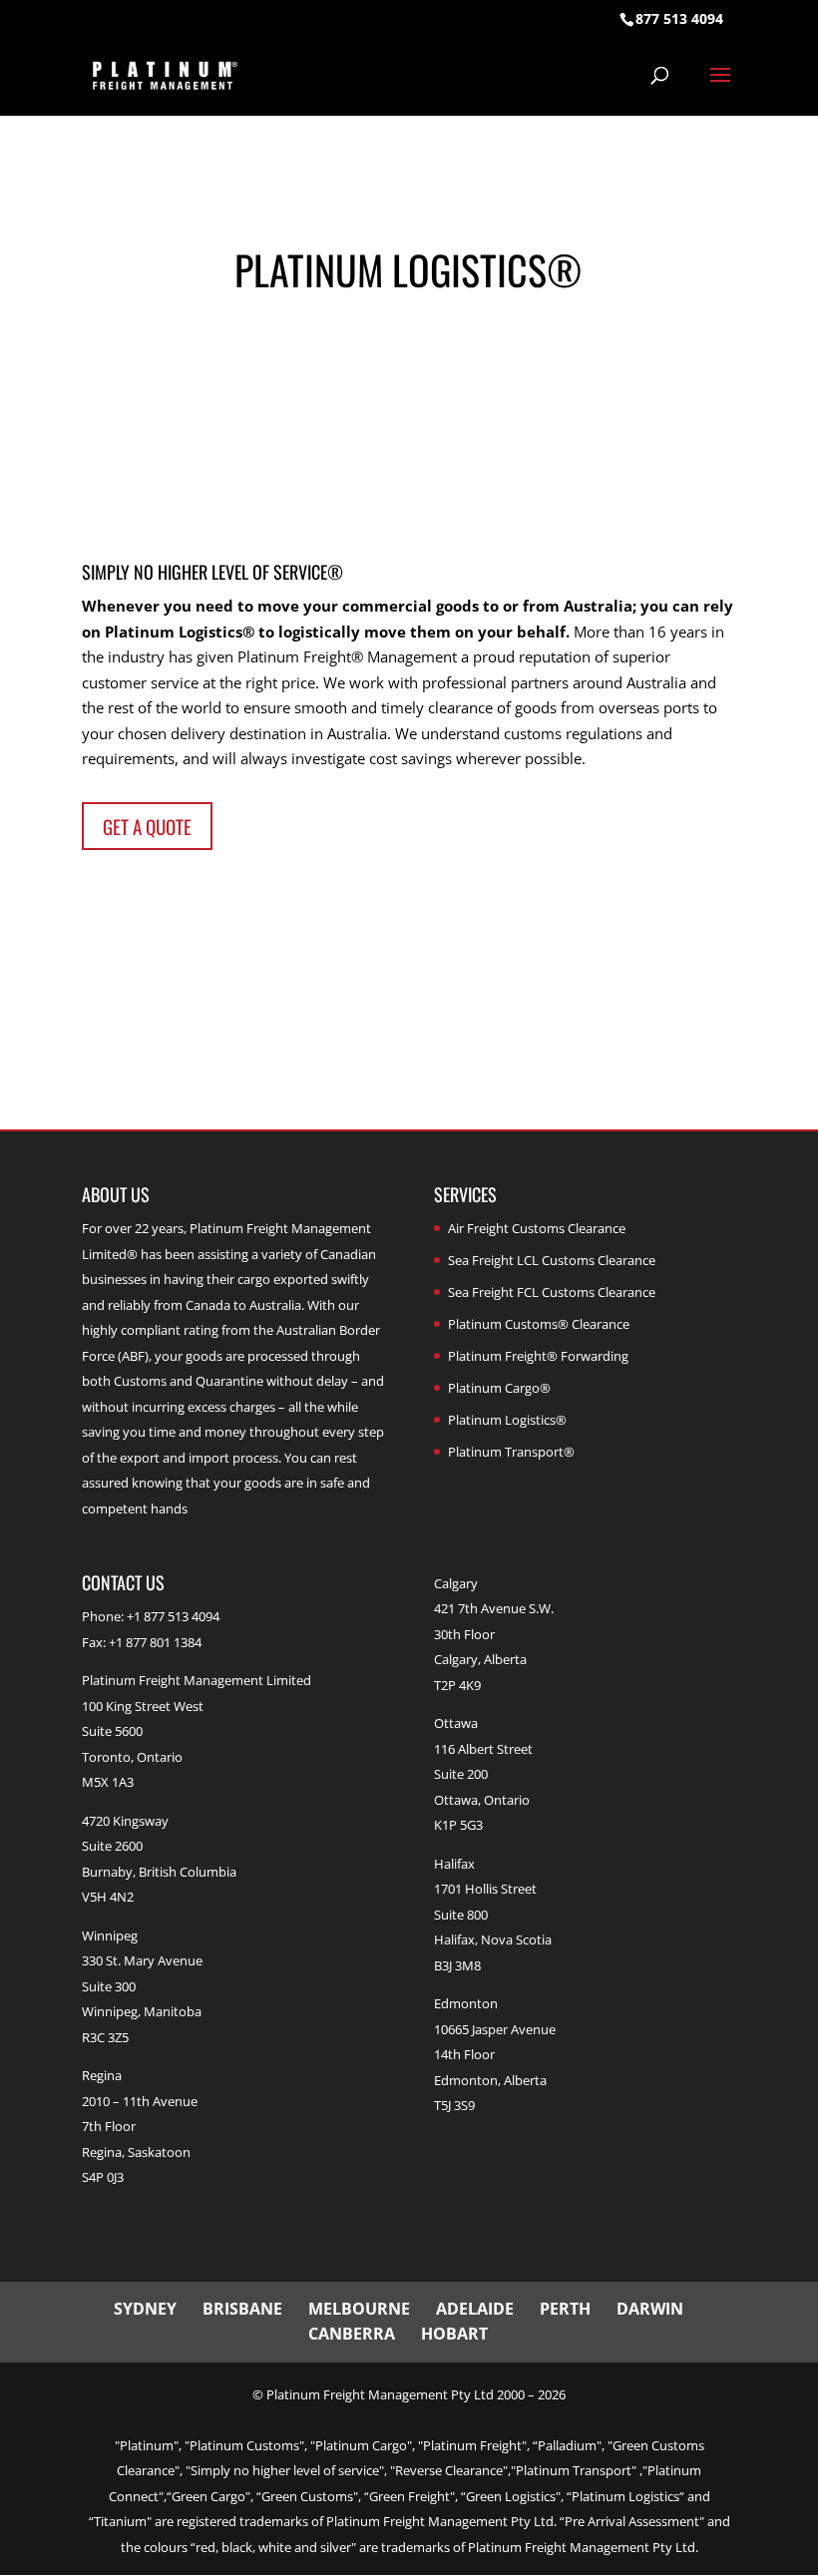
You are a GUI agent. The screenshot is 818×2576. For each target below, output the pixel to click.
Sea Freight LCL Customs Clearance (552, 1260)
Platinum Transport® (511, 1452)
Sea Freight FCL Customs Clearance (552, 1292)
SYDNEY (145, 2309)
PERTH (565, 2309)
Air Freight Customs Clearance (537, 1228)
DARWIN (650, 2309)
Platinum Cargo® (499, 1388)
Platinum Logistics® (507, 1420)
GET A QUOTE (147, 826)
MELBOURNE (359, 2309)
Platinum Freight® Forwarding (538, 1356)
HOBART (454, 2334)
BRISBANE (242, 2309)
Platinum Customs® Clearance (539, 1324)
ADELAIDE (475, 2309)
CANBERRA (352, 2334)
